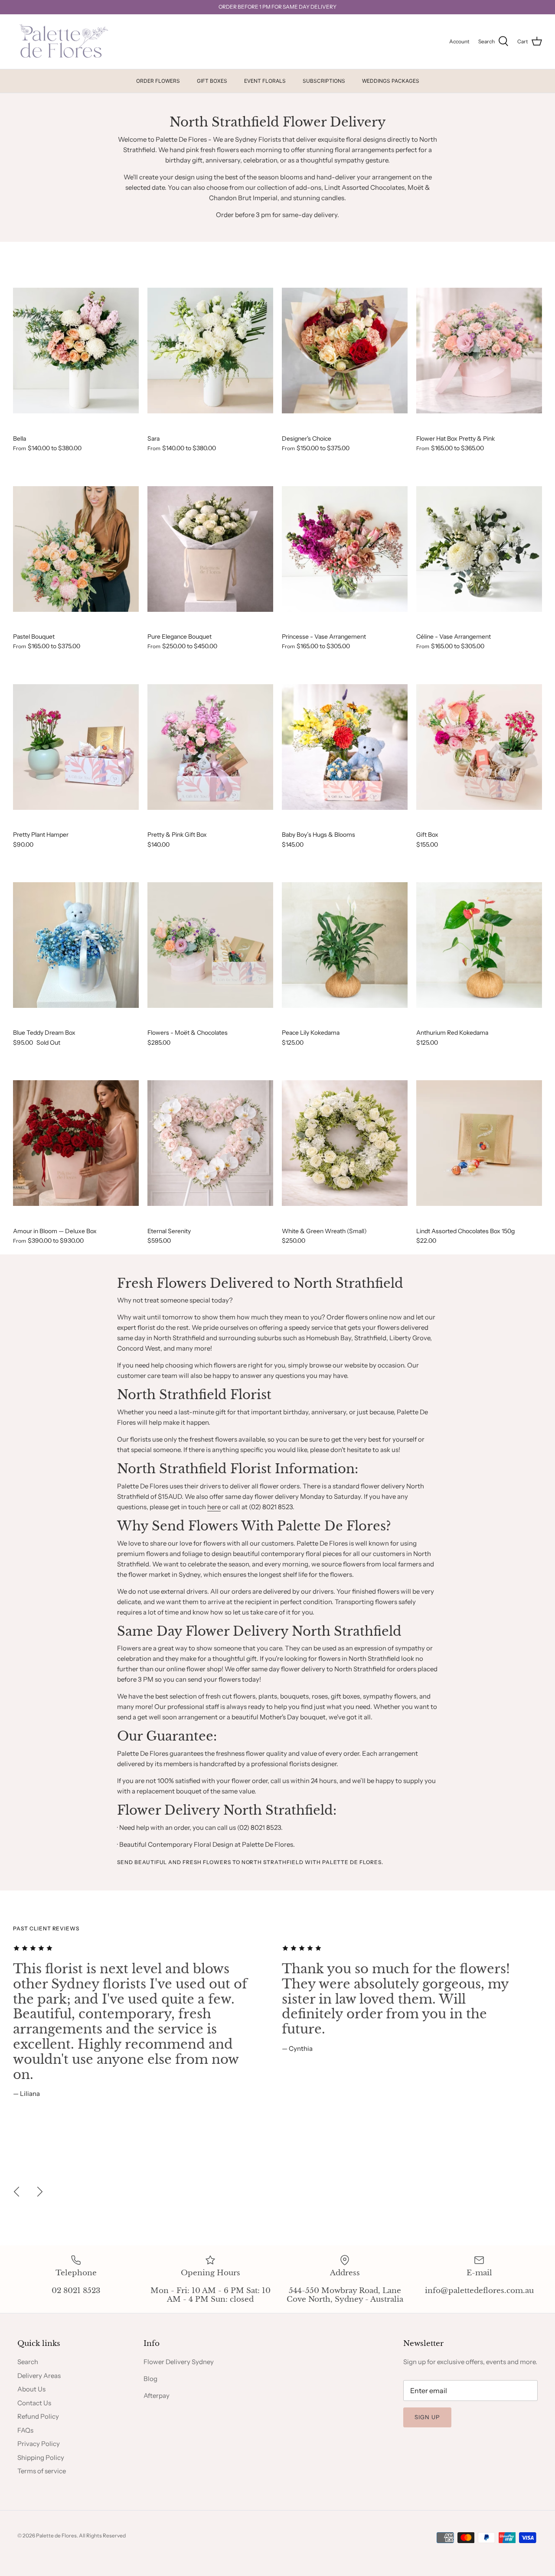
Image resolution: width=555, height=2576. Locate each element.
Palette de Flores (56, 2535)
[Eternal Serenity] (210, 1143)
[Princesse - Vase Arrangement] (345, 549)
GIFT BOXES (212, 81)
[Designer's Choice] (345, 351)
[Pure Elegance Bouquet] (210, 549)
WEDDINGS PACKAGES (391, 81)
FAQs (25, 2430)
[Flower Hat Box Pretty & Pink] (479, 351)
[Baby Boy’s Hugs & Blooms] (345, 747)
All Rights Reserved (102, 2535)
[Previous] (16, 2192)
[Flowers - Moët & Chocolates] (210, 945)
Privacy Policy (39, 2444)
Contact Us (34, 2403)
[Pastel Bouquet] (76, 549)
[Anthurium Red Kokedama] (479, 945)
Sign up (427, 2417)
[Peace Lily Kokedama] (345, 945)
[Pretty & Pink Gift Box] (210, 747)
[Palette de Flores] (62, 42)
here (214, 1507)
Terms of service (42, 2471)
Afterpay (157, 2396)
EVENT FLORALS (265, 81)
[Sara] (210, 351)
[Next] (40, 2192)
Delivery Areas (39, 2376)
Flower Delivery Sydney (179, 2362)
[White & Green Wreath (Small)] (345, 1143)
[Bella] (76, 351)
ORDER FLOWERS (158, 81)
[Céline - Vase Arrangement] (479, 549)
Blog (150, 2379)
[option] (143, 2021)
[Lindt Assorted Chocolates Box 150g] (479, 1143)
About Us (31, 2389)
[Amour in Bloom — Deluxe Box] (76, 1143)
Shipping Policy (41, 2457)
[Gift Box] (479, 747)
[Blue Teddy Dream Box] (76, 945)
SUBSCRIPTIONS (324, 81)
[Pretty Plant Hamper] (76, 747)
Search (28, 2362)
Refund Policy (38, 2416)
